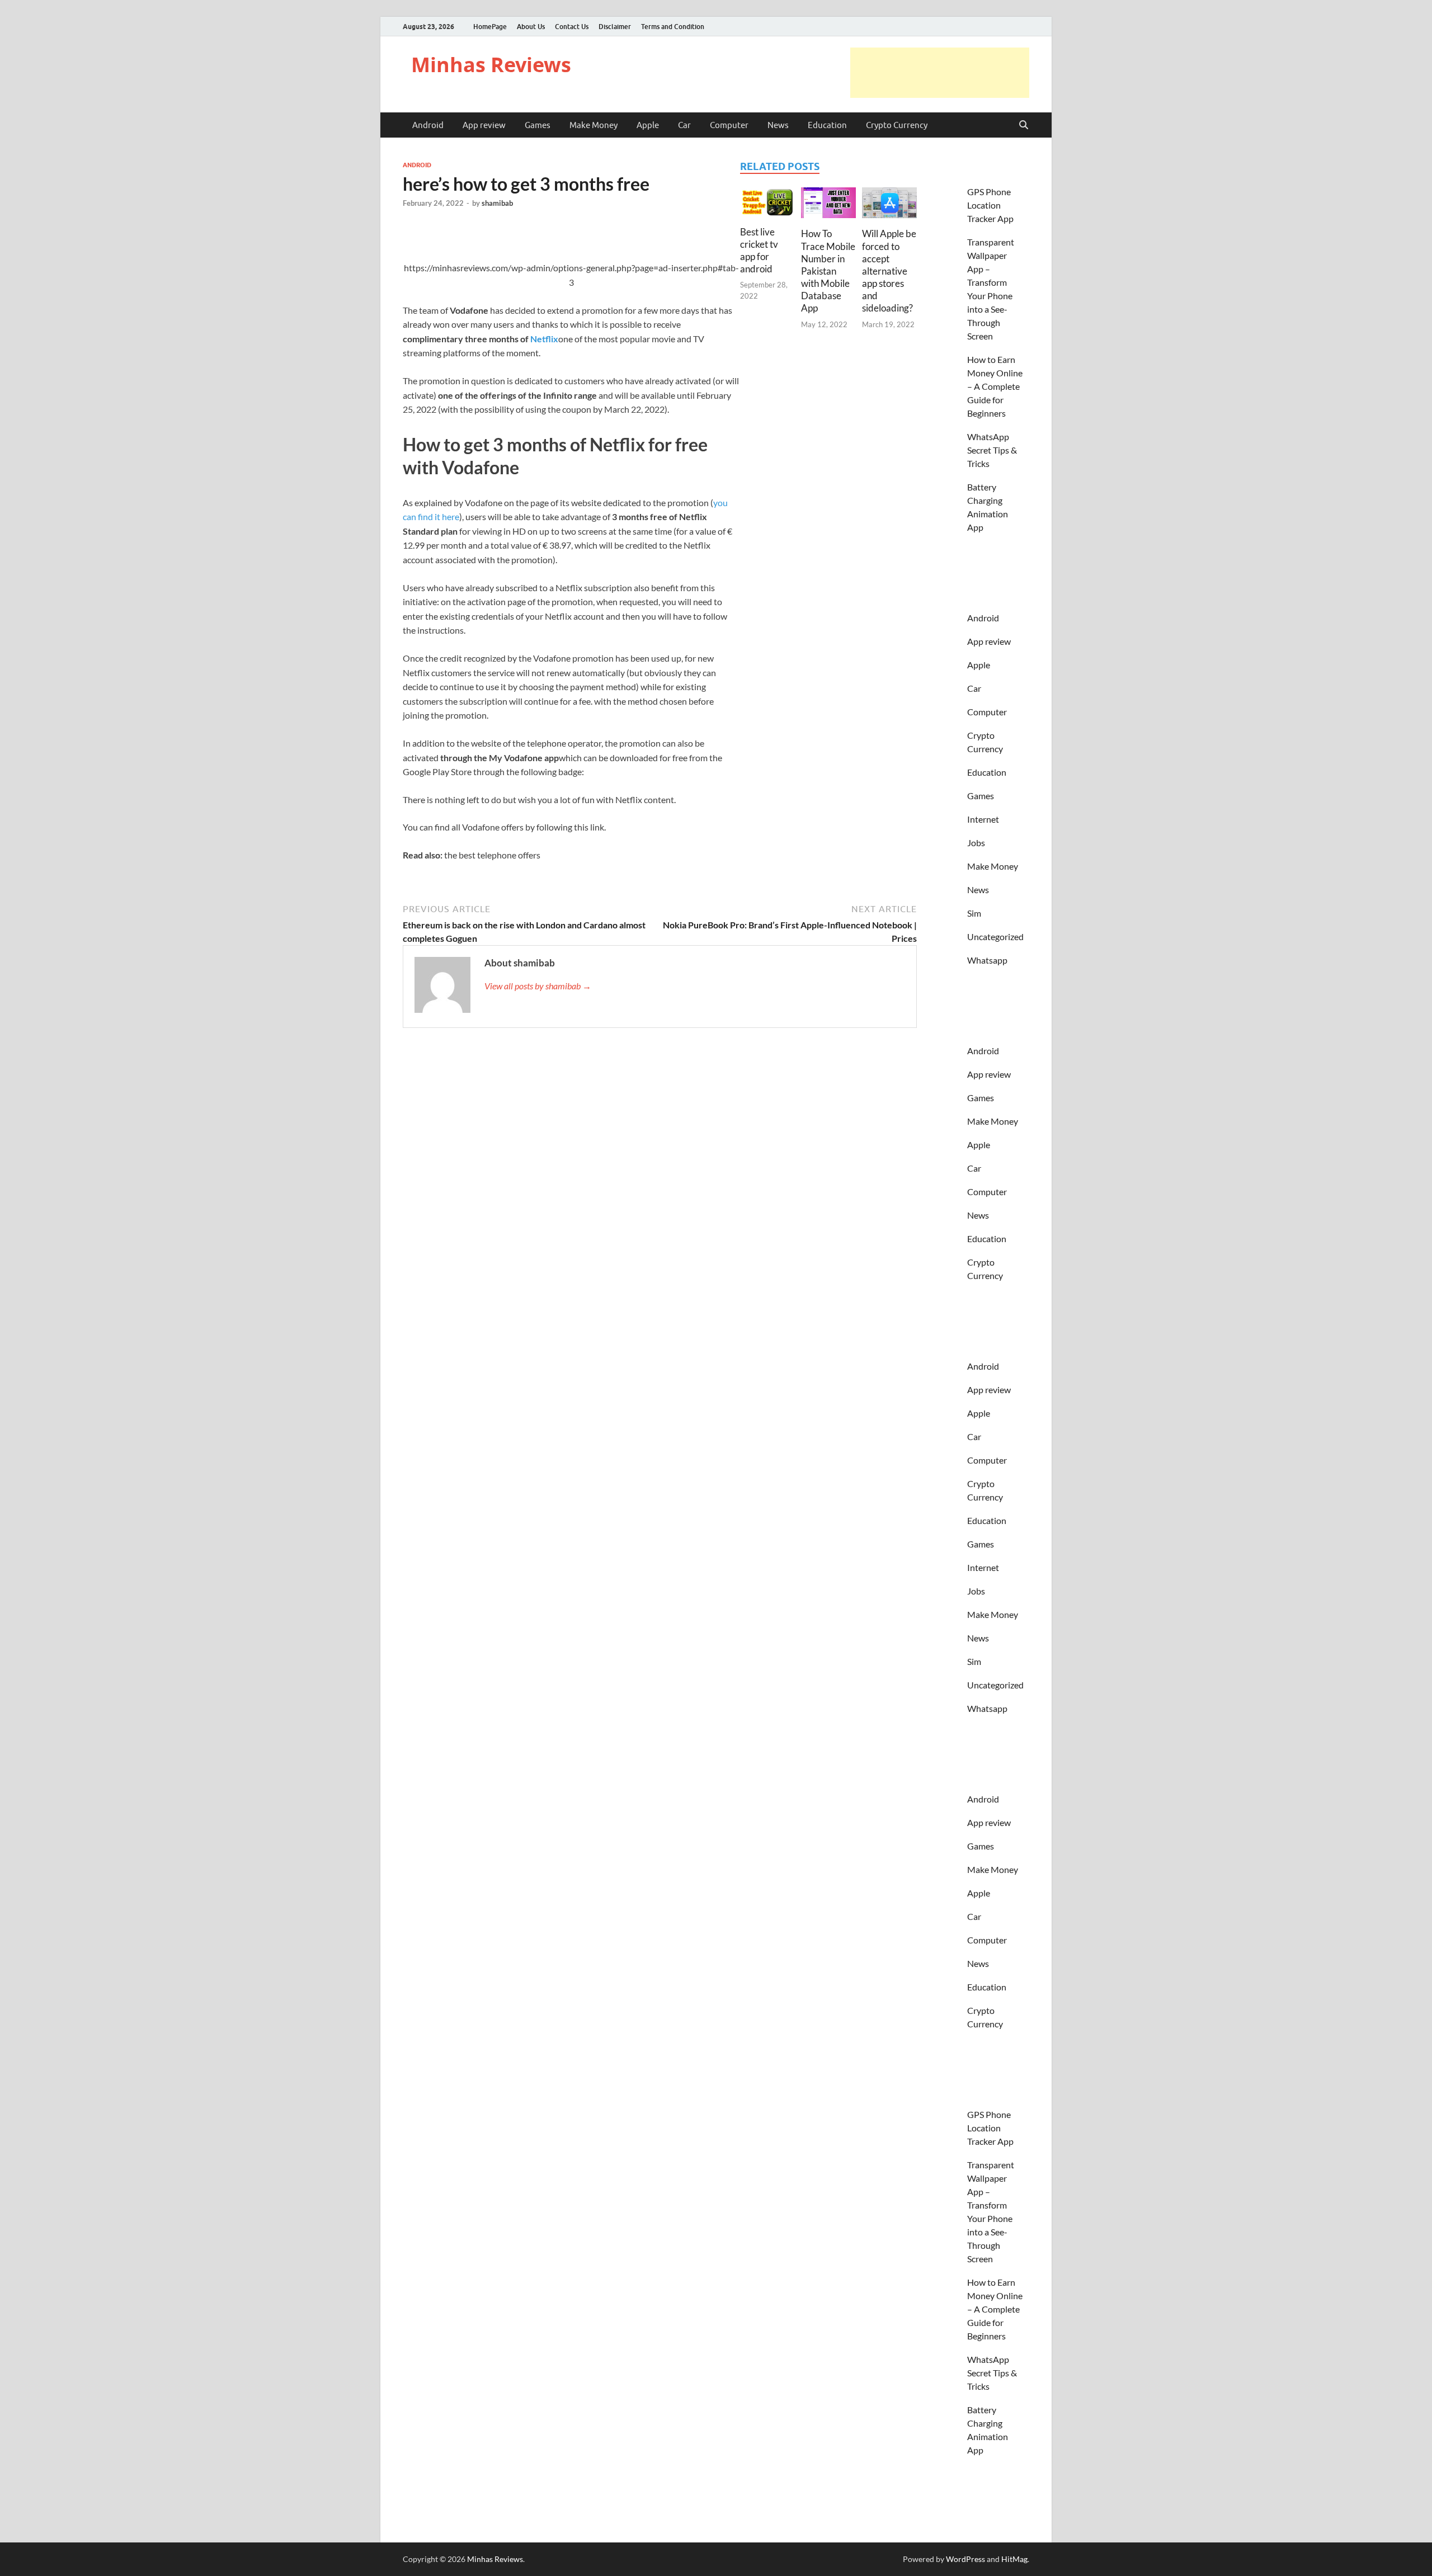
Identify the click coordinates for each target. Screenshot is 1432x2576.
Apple (648, 125)
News (778, 125)
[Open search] (1024, 125)
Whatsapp (987, 960)
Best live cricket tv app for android (759, 250)
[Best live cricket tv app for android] (767, 206)
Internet (983, 819)
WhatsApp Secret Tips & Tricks (992, 450)
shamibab (497, 203)
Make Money (593, 125)
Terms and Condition (673, 27)
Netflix (544, 339)
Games (538, 125)
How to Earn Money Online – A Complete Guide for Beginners (995, 386)
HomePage (490, 27)
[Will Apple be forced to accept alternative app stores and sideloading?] (889, 206)
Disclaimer (615, 27)
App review (484, 125)
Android (428, 125)
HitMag (1014, 2559)
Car (684, 125)
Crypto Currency (897, 125)
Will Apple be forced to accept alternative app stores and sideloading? (889, 271)
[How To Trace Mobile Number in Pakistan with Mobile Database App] (828, 206)
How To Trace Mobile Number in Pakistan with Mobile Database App (828, 271)
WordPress (965, 2559)
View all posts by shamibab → (538, 986)
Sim (974, 913)
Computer (729, 125)
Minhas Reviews (491, 65)
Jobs (976, 843)
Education (827, 125)
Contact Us (572, 27)
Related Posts (780, 166)
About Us (531, 27)
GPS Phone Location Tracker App (990, 205)
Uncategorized (995, 936)
